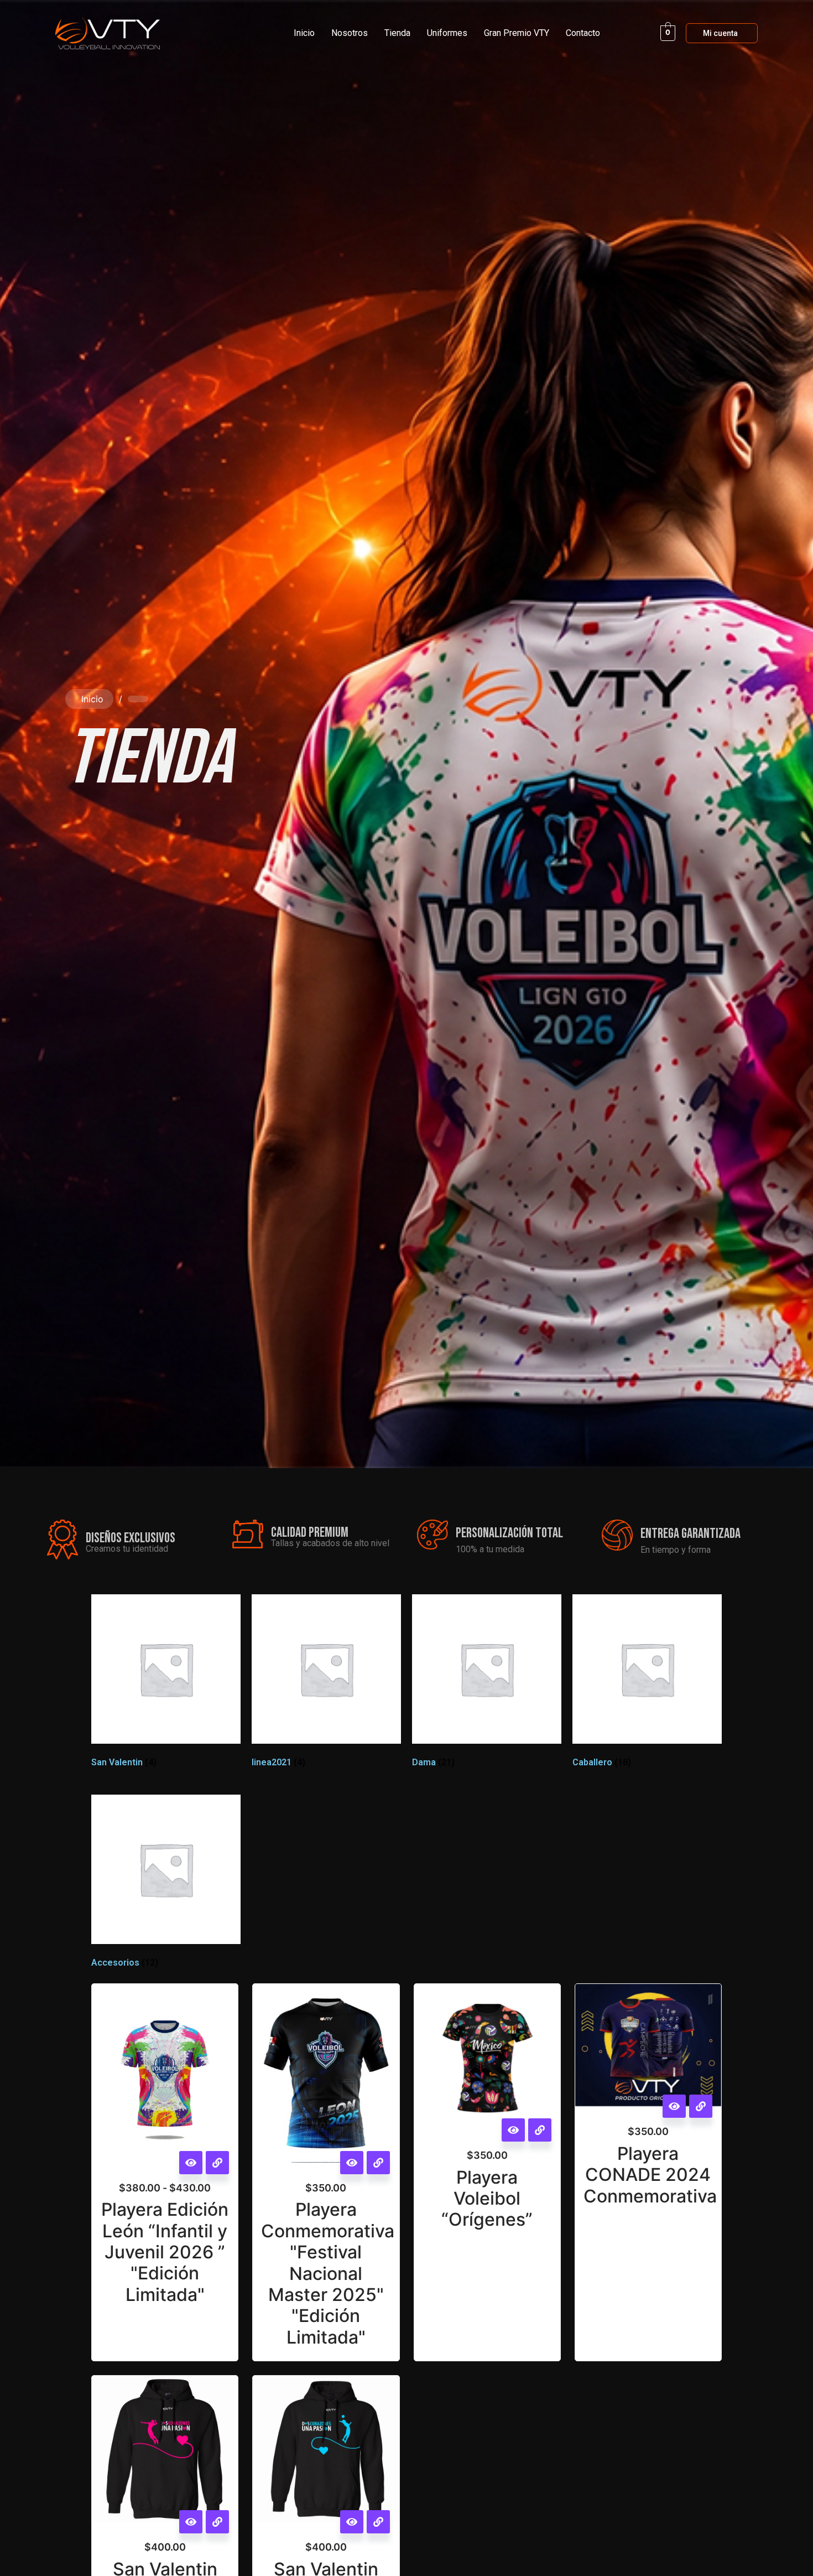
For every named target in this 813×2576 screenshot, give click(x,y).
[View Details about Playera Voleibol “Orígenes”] (540, 2130)
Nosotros (350, 33)
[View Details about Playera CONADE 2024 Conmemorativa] (701, 2106)
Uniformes (447, 33)
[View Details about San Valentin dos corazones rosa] (217, 2522)
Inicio (304, 33)
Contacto (583, 33)
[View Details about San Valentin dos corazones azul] (378, 2522)
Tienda (397, 33)
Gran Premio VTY (517, 33)
